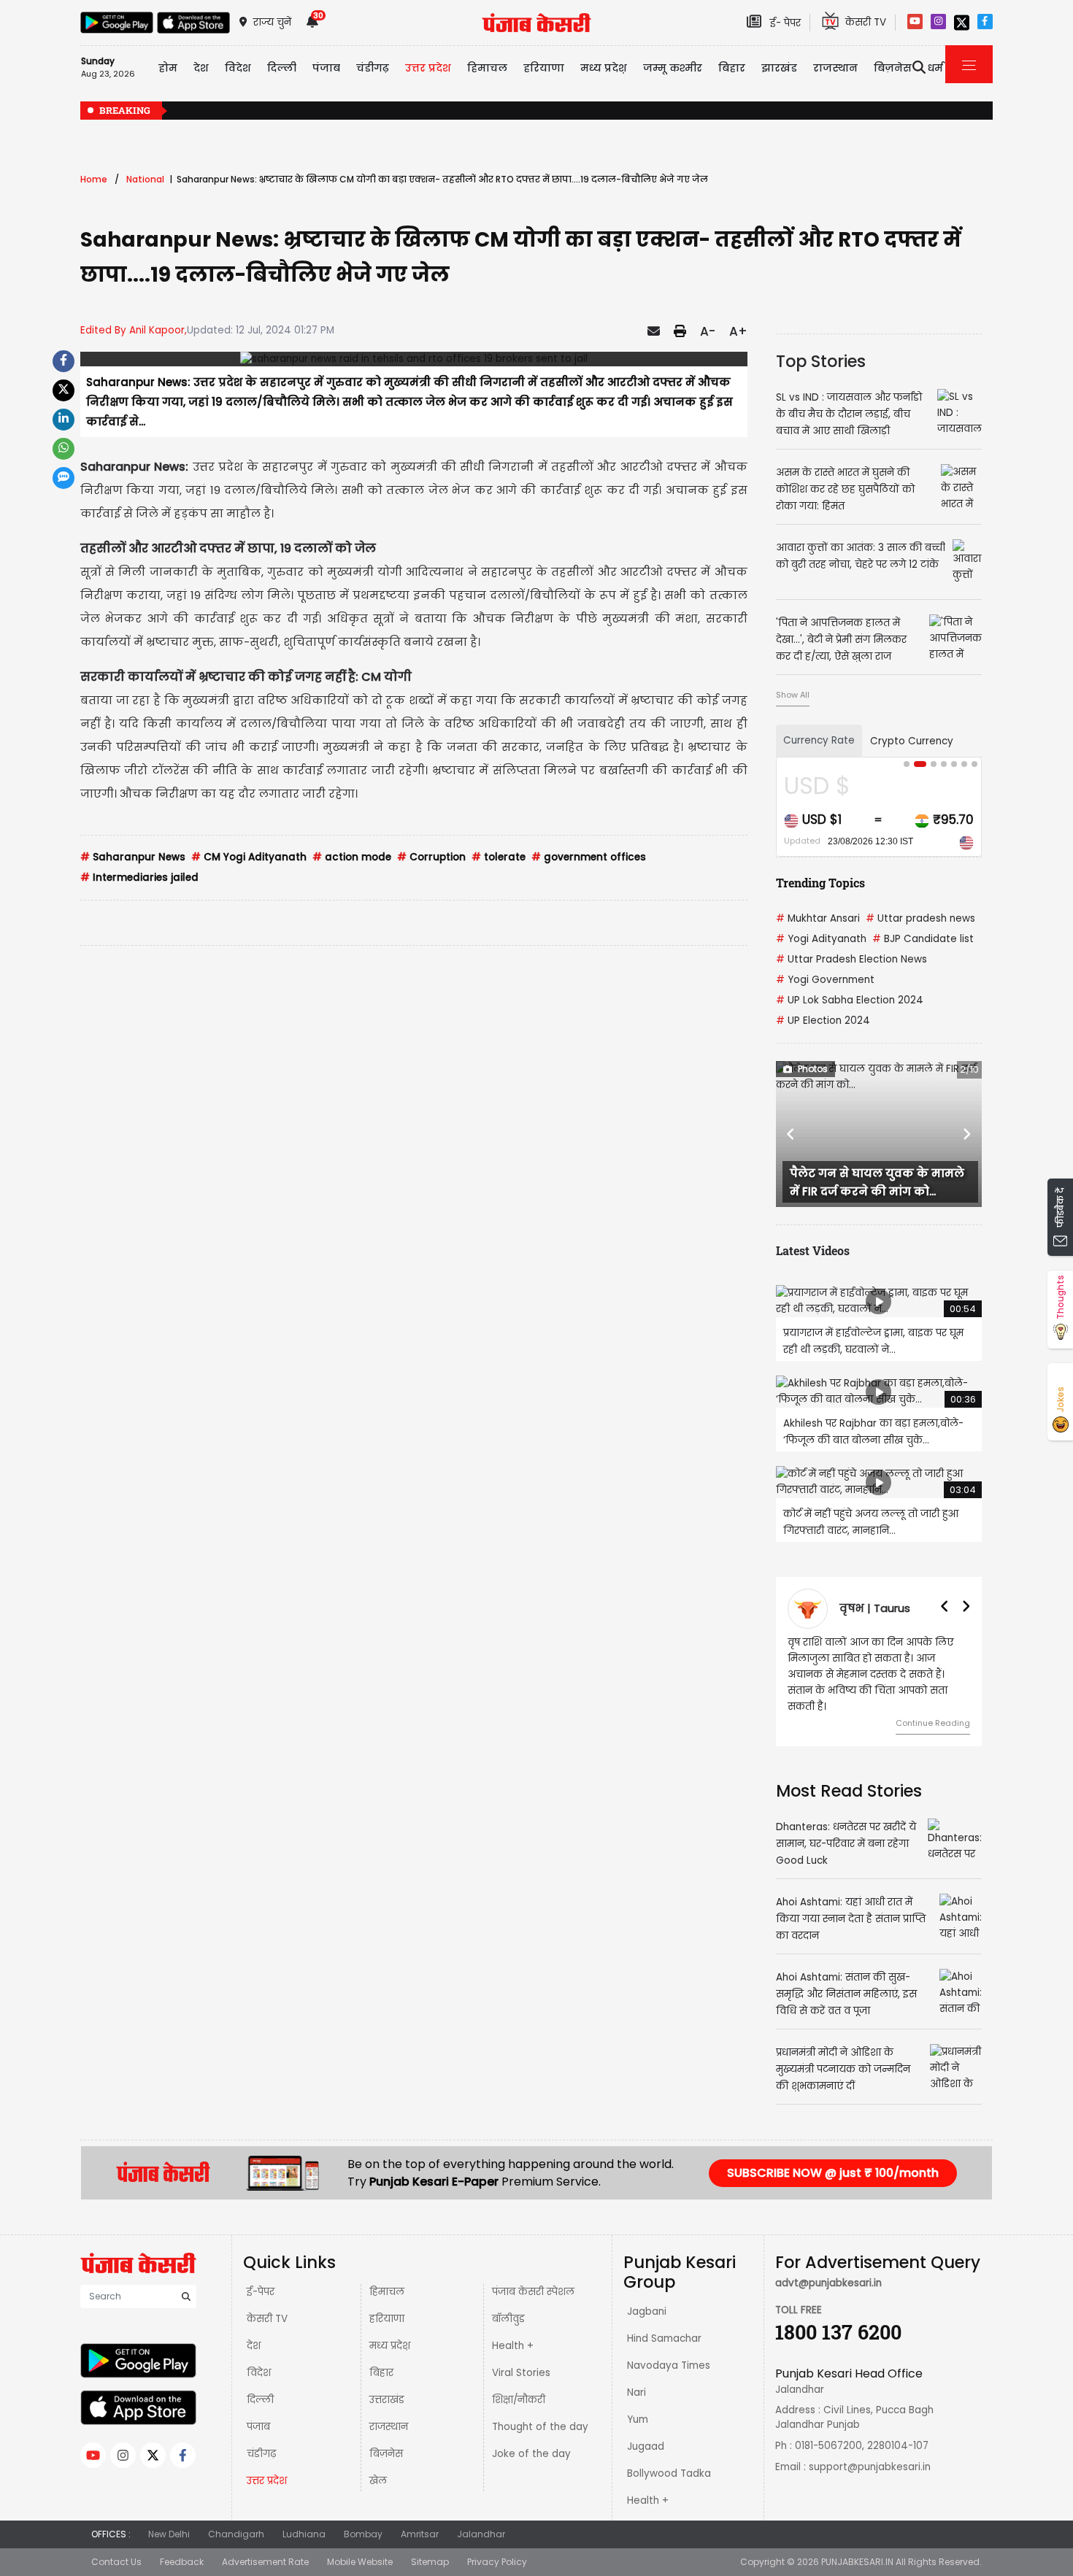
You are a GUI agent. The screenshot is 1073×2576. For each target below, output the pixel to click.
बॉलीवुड (508, 2319)
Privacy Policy (497, 2562)
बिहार (732, 68)
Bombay (363, 2534)
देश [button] (201, 68)
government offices (589, 857)
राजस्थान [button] (835, 68)
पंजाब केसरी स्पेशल (533, 2292)
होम (168, 68)
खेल (378, 2481)
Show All (793, 695)
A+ (738, 331)
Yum (638, 2419)
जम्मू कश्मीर (673, 68)
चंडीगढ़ (261, 2454)
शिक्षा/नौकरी (519, 2400)
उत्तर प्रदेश (428, 68)
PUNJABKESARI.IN (857, 2562)
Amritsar (420, 2534)
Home (94, 179)
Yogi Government (825, 980)
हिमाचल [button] (487, 68)
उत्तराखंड (387, 2400)
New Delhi (169, 2534)
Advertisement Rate (265, 2562)
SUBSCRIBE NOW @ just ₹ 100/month (833, 2173)
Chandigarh (236, 2534)
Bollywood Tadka (669, 2473)
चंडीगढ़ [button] (373, 68)
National (145, 179)
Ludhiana (304, 2534)
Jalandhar (481, 2534)
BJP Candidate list (923, 939)
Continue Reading (933, 1723)
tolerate (499, 857)
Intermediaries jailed (139, 878)
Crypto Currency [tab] (912, 741)
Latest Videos (813, 1250)
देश (254, 2346)
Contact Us (116, 2562)
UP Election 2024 (823, 1021)
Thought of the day (540, 2427)
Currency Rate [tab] (819, 740)
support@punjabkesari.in (870, 2467)
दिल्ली (282, 68)
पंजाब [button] (326, 68)
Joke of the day (531, 2454)
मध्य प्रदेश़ (604, 68)
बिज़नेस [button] (893, 68)
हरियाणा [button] (544, 68)
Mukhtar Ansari (818, 918)
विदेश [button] (238, 68)
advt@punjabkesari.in (828, 2283)
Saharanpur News (133, 857)
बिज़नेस (386, 2454)
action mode (352, 857)
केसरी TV (267, 2319)
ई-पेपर (261, 2292)
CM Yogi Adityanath (249, 857)
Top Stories (821, 361)
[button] (791, 1134)
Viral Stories (521, 2373)
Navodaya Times (669, 2365)
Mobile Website (360, 2562)
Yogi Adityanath (821, 939)
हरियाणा (387, 2319)
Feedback (182, 2562)
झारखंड (779, 68)
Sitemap (430, 2562)
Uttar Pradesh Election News (851, 959)
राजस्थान (389, 2427)
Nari (637, 2392)
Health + (513, 2346)
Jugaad (646, 2446)
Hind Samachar (664, 2338)
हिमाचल (387, 2292)
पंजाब (258, 2427)
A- (708, 331)
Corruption (431, 857)
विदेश (259, 2373)
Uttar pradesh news (920, 918)
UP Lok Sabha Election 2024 (850, 1000)
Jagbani (647, 2311)
